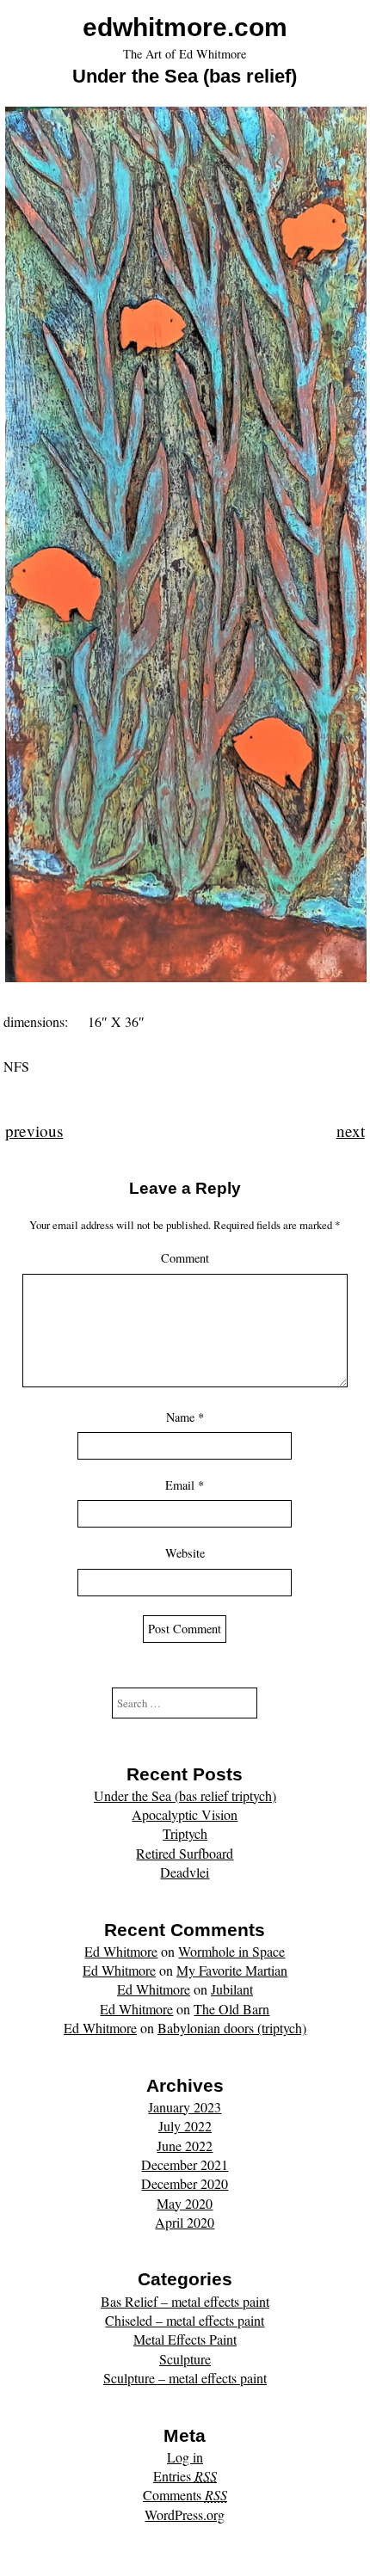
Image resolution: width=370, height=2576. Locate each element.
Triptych (185, 1833)
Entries (185, 2476)
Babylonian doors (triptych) (232, 2028)
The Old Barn (231, 2009)
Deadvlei (185, 1872)
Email (185, 1485)
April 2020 (185, 2222)
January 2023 (185, 2107)
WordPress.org (185, 2515)
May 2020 (185, 2203)
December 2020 (185, 2183)
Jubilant (232, 1989)
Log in (185, 2457)
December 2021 (185, 2164)
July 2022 (185, 2126)
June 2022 (185, 2146)
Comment (185, 1258)
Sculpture (185, 2359)
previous (34, 1131)
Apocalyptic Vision (185, 1814)
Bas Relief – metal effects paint (185, 2301)
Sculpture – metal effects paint (185, 2378)
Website (185, 1553)
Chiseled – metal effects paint (185, 2320)
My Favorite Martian (232, 1970)
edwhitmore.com (185, 27)
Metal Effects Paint (185, 2339)
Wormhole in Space (231, 1951)
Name (185, 1417)
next (351, 1131)
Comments (185, 2495)
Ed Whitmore (121, 1951)
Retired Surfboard (185, 1853)
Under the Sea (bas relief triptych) (185, 1795)
